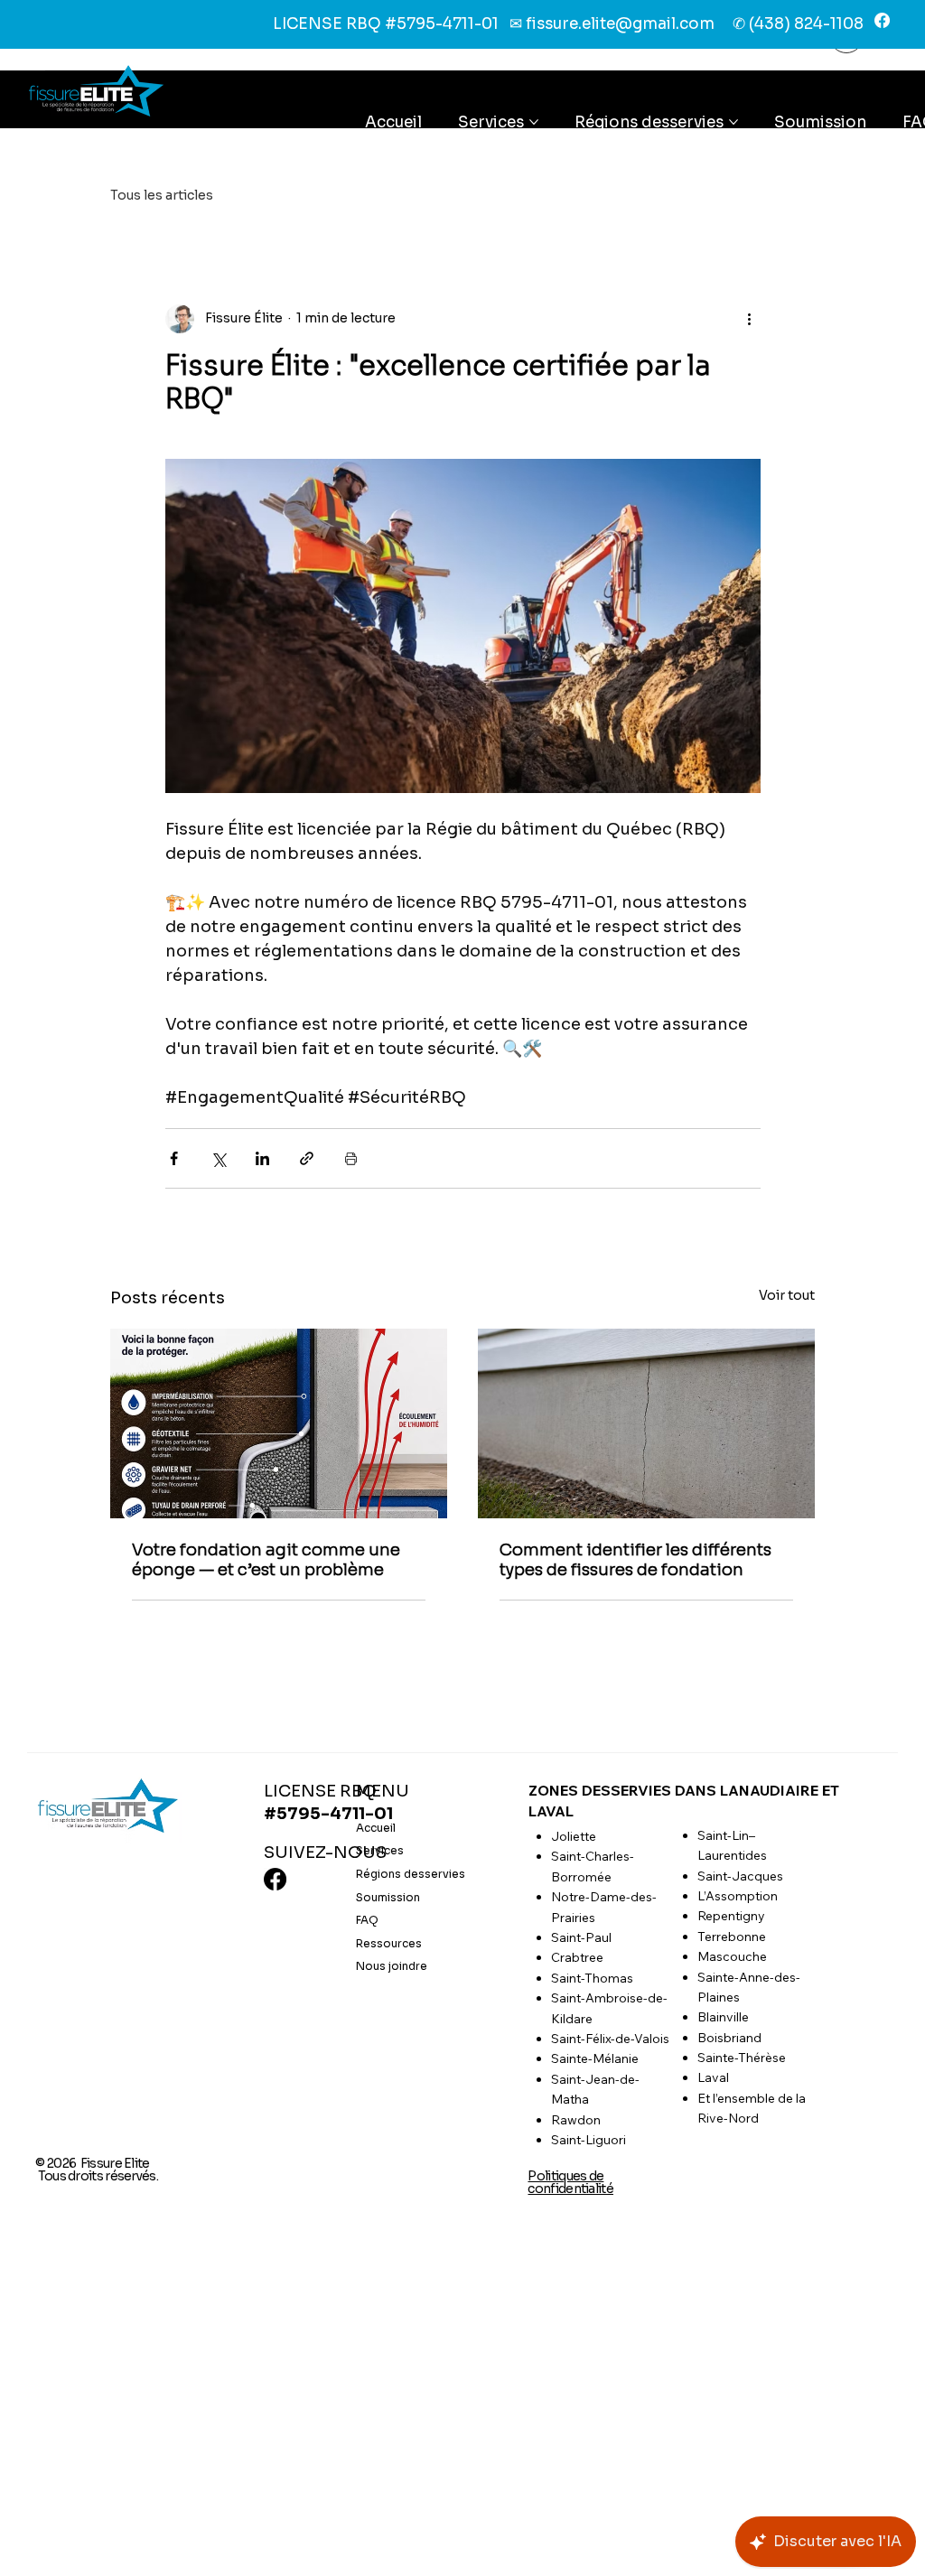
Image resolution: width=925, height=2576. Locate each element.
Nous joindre (392, 1966)
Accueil (376, 1828)
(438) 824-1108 (806, 24)
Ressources (389, 1943)
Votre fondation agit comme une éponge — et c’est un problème (266, 1560)
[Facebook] (882, 20)
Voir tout (787, 1295)
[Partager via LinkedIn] (262, 1158)
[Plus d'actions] (750, 319)
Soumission (388, 1897)
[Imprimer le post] (351, 1158)
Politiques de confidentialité (570, 2182)
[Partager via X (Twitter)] (218, 1158)
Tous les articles (162, 195)
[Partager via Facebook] (174, 1158)
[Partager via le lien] (307, 1158)
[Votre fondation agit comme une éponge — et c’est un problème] (279, 1423)
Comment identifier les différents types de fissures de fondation (635, 1560)
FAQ (367, 1920)
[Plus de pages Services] (534, 122)
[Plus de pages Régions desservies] (733, 122)
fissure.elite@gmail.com (620, 24)
